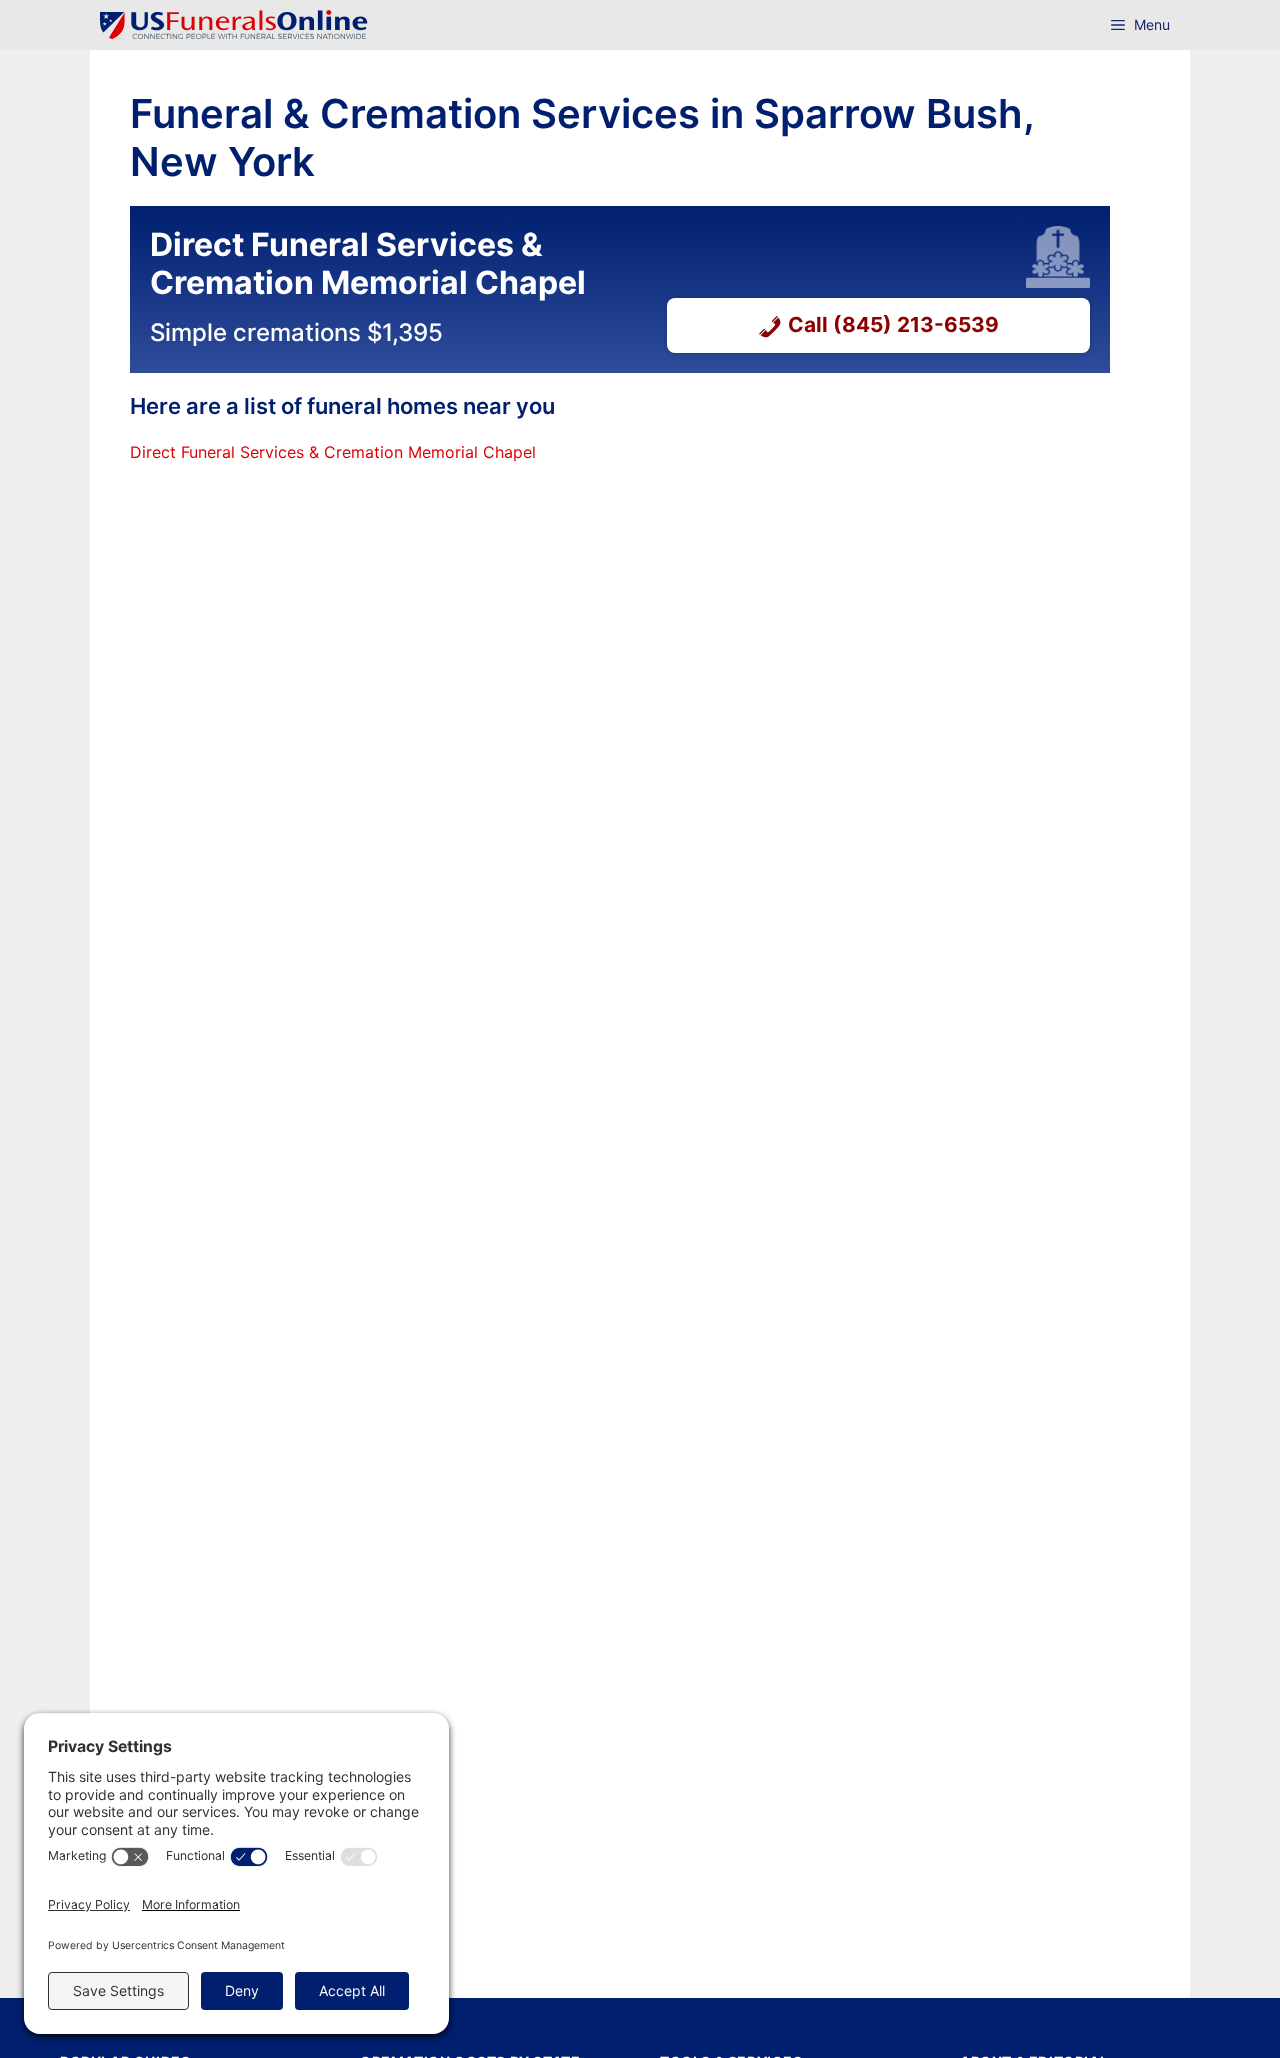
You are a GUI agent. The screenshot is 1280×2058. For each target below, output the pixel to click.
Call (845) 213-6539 (893, 324)
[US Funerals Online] (234, 25)
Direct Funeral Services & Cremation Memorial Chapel (333, 452)
